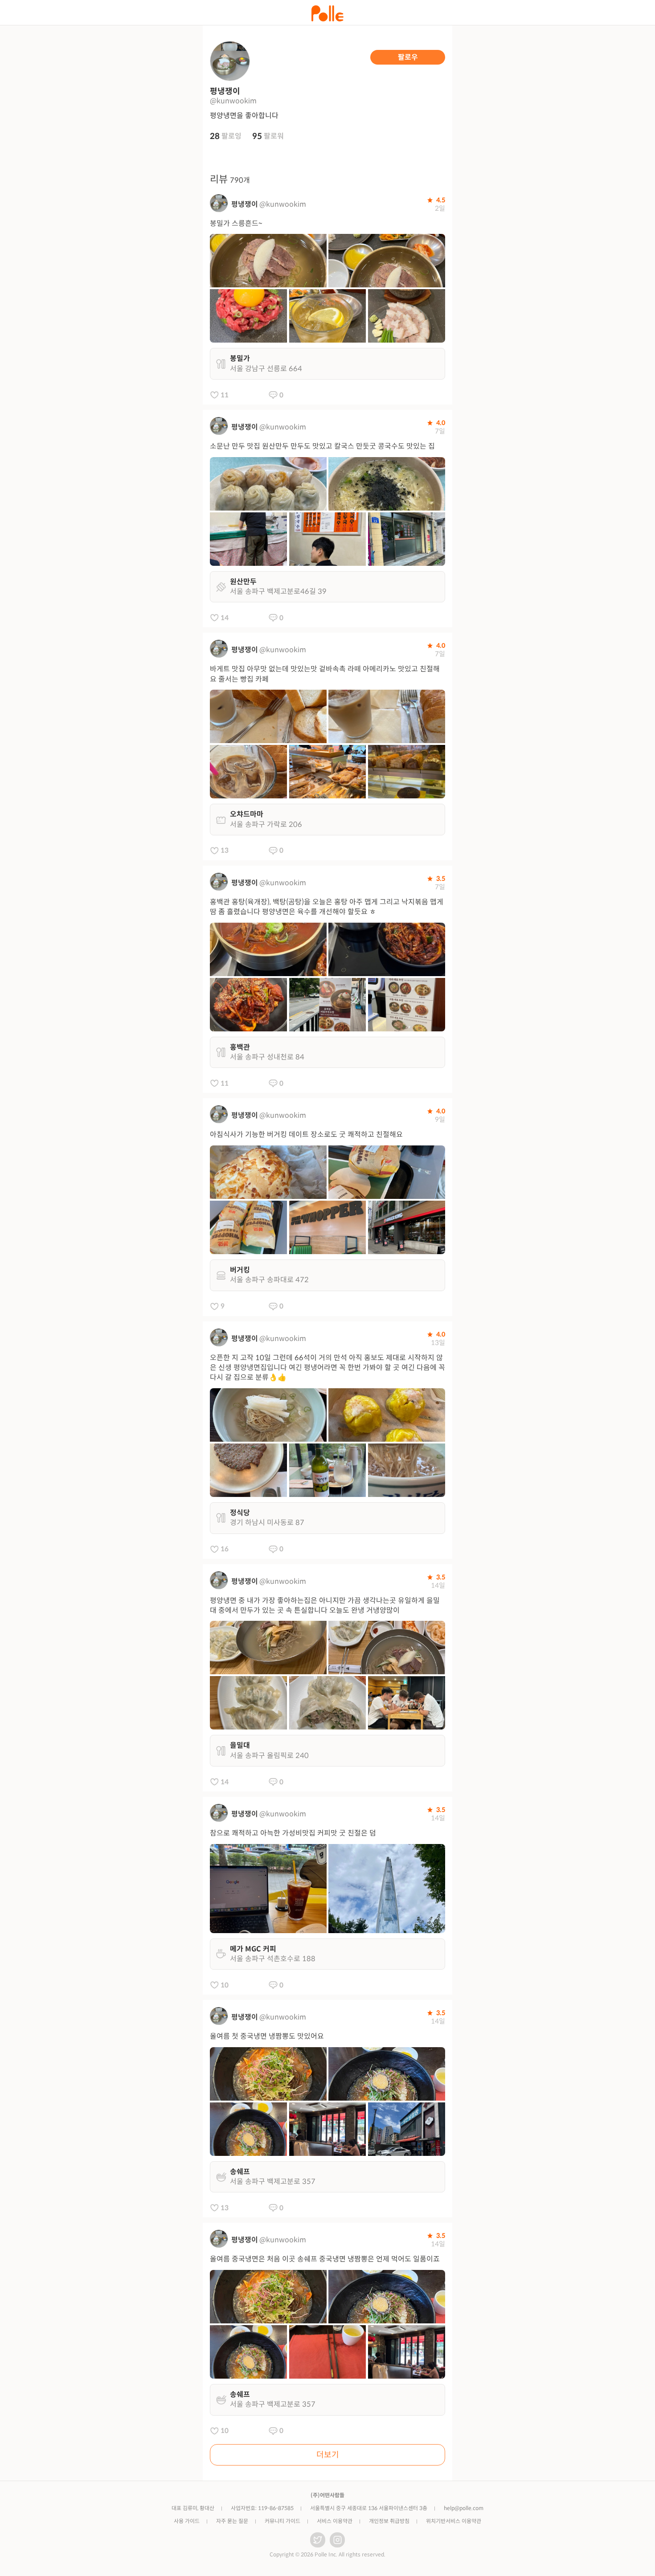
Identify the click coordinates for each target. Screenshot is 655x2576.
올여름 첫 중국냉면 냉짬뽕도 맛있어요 (267, 2036)
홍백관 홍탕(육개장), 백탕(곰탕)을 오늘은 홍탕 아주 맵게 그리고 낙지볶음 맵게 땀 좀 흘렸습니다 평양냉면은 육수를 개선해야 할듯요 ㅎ (327, 907)
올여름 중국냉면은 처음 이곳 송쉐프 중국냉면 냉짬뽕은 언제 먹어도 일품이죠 (325, 2259)
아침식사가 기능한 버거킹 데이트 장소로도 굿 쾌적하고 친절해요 (306, 1135)
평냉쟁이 (245, 204)
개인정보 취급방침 (389, 2521)
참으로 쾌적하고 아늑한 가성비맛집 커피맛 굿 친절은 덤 (293, 1833)
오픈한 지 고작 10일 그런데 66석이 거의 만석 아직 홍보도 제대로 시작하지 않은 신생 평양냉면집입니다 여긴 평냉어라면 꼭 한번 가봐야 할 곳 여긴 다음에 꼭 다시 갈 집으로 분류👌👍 (327, 1368)
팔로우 (408, 57)
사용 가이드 (187, 2521)
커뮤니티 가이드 (282, 2521)
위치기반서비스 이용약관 (454, 2521)
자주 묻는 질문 (232, 2521)
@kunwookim (283, 204)
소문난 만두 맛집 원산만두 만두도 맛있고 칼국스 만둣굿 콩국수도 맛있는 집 (322, 446)
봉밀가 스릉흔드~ (236, 223)
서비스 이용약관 (335, 2521)
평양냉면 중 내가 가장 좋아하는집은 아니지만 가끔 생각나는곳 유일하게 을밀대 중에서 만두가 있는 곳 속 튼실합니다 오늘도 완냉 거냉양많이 (325, 1605)
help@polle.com (464, 2508)
